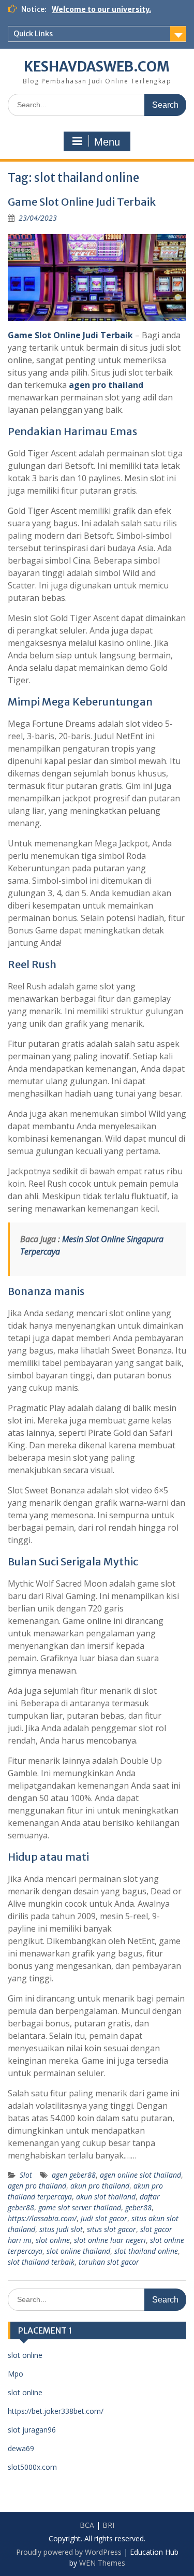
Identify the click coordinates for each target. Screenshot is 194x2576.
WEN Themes (102, 2563)
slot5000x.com (32, 2467)
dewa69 (21, 2448)
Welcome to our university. (101, 9)
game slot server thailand (80, 2207)
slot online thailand (78, 2251)
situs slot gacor (111, 2229)
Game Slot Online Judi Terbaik (82, 202)
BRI (108, 2525)
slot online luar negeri (110, 2240)
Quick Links (33, 34)
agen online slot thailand (140, 2175)
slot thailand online (146, 2251)
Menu (107, 142)
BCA (87, 2525)
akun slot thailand (106, 2197)
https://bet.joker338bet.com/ (56, 2411)
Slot (26, 2175)
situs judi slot (61, 2229)
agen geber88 (74, 2175)
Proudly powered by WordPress (69, 2552)
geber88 (138, 2207)
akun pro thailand (100, 2186)
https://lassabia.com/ (42, 2218)
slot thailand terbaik (41, 2262)
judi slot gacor (104, 2218)
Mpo (16, 2374)
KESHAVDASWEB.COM (97, 67)
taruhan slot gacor (109, 2262)
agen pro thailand (106, 385)
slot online (53, 2240)
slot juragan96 (32, 2430)
